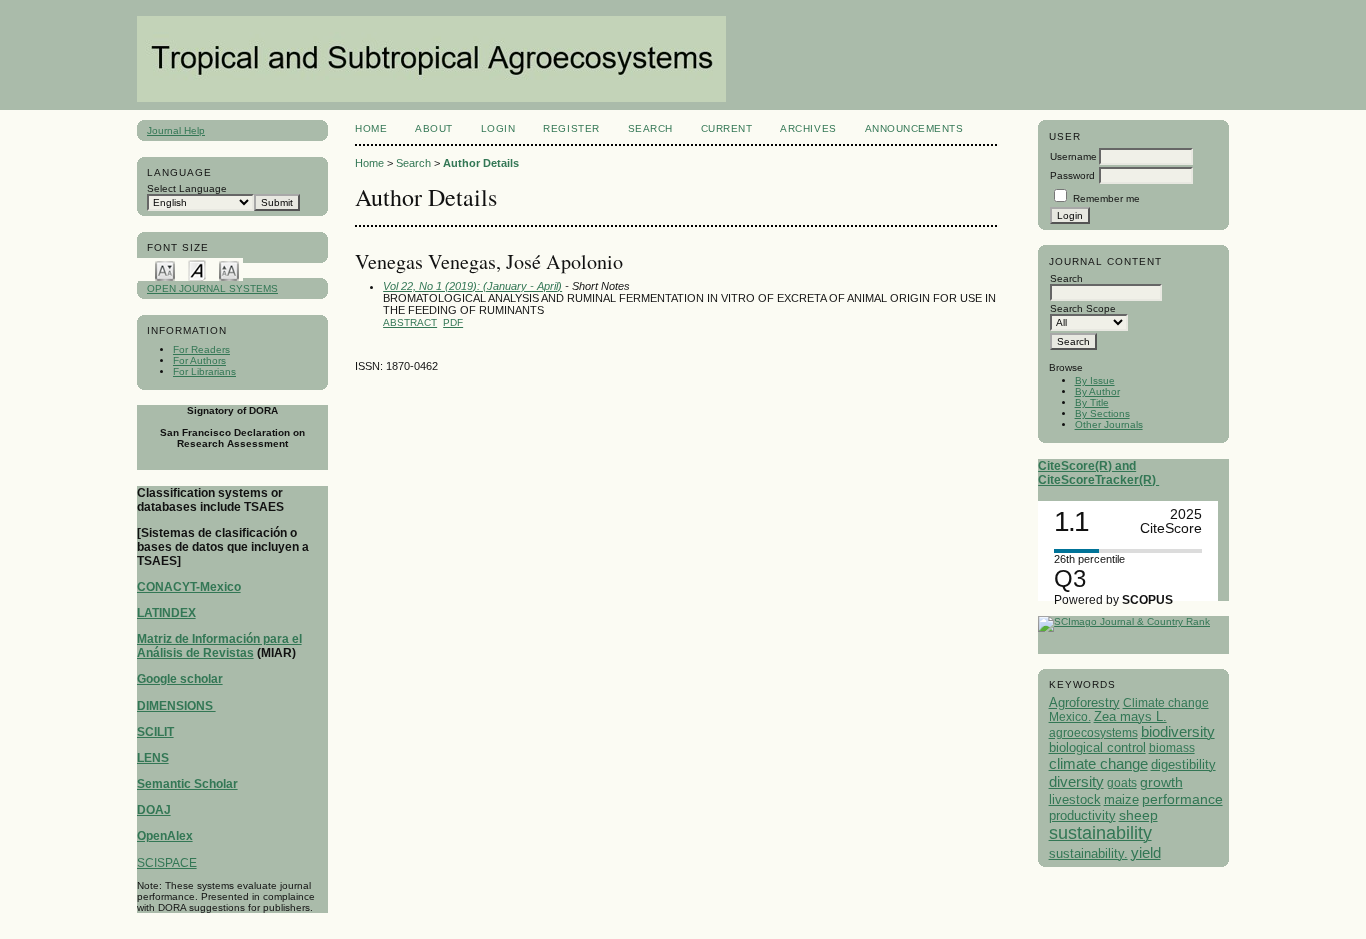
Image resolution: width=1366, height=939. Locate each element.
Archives (808, 128)
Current (727, 128)
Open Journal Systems (212, 288)
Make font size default (197, 269)
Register (571, 128)
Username (1073, 156)
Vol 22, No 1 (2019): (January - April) (472, 286)
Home (371, 128)
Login (498, 128)
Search (650, 128)
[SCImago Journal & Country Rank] (1124, 621)
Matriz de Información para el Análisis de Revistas (219, 646)
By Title (1092, 402)
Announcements (914, 128)
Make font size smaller (165, 269)
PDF (453, 322)
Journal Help (176, 130)
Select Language (187, 188)
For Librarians (204, 371)
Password (1072, 175)
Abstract (410, 322)
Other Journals (1109, 424)
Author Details (481, 163)
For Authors (199, 360)
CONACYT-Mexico (189, 587)
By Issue (1095, 380)
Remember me (1106, 198)
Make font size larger (229, 269)
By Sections (1102, 413)
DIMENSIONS (176, 706)
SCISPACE (167, 863)
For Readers (201, 349)
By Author (1097, 391)
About (434, 128)
